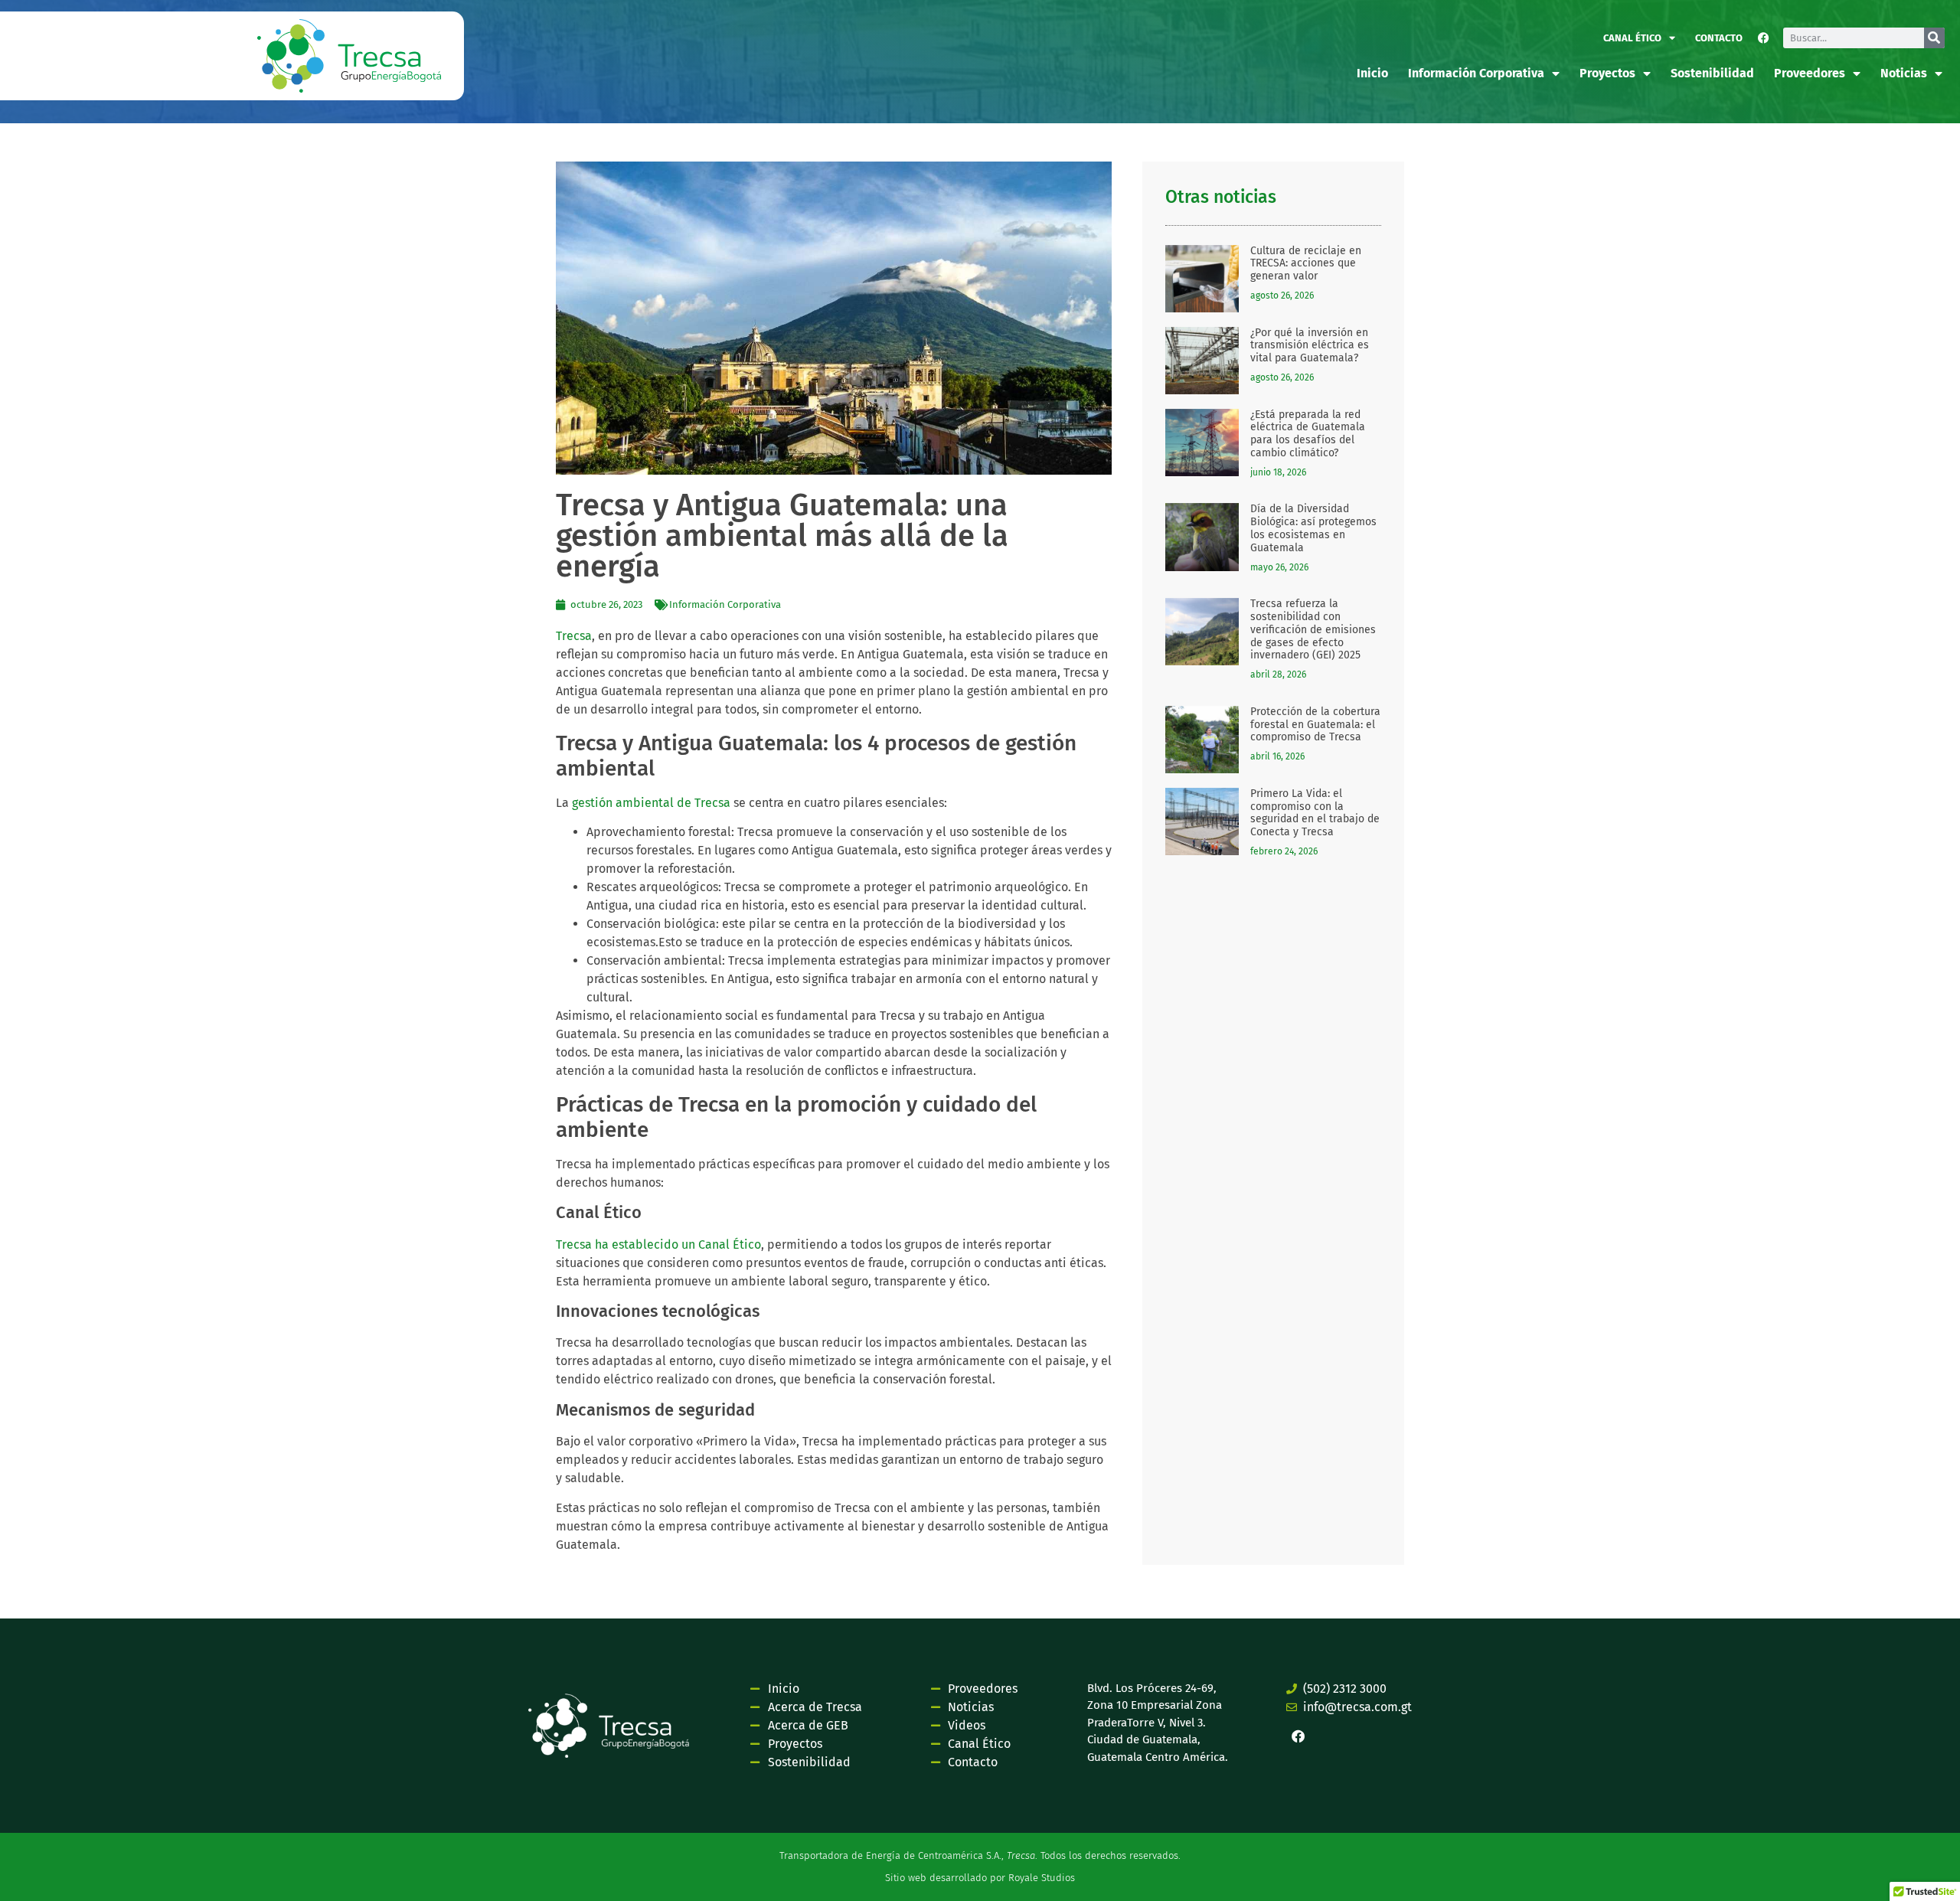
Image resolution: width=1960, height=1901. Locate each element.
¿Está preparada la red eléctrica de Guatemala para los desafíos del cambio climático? (1308, 434)
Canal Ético (1632, 38)
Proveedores (1810, 73)
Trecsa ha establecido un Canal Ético (658, 1244)
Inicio (1372, 73)
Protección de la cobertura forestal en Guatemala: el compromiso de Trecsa (1315, 725)
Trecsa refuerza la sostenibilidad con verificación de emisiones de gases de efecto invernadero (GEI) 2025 (1313, 629)
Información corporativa (1476, 73)
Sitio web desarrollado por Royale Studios (980, 1878)
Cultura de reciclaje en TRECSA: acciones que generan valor (1306, 264)
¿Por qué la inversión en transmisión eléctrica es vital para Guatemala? (1310, 346)
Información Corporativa (725, 604)
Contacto (1719, 38)
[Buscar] (1934, 38)
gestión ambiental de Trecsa (651, 803)
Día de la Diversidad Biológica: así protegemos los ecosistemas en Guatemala (1313, 528)
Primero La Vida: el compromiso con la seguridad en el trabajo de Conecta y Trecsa (1315, 813)
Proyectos (1607, 73)
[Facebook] (1764, 38)
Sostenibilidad (1712, 73)
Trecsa (574, 636)
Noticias (1904, 73)
